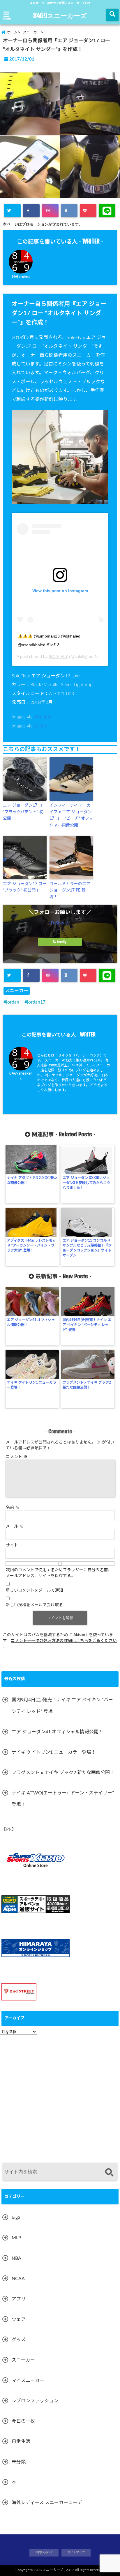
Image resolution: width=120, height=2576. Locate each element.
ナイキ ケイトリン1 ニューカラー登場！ (32, 1385)
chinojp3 (43, 717)
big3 (16, 2218)
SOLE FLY (58, 656)
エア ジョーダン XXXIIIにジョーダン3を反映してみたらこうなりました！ (86, 1183)
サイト (12, 1545)
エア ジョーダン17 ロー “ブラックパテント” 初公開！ (25, 812)
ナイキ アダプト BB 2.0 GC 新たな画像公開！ (32, 1180)
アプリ (19, 2299)
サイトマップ (76, 2552)
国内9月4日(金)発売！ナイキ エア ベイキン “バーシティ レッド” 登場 (87, 1325)
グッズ (19, 2340)
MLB (16, 2238)
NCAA (18, 2279)
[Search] (109, 2173)
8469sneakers (21, 277)
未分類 (19, 2462)
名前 (13, 1508)
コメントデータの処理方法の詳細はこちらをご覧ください (64, 1641)
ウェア (19, 2319)
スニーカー (17, 991)
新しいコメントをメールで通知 (34, 1590)
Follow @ (60, 923)
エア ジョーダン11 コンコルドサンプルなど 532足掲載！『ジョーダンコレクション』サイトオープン (87, 1248)
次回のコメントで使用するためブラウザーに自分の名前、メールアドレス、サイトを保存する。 (59, 1573)
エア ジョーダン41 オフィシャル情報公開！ (31, 1322)
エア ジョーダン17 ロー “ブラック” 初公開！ (25, 887)
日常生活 (21, 2442)
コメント (17, 1457)
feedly (62, 942)
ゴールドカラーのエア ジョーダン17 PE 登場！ (70, 891)
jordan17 (36, 1002)
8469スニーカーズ (60, 15)
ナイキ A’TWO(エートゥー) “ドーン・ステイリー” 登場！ (63, 1799)
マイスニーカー (28, 2380)
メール (15, 1526)
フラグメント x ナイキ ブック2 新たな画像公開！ (87, 1385)
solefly (40, 726)
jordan (13, 1002)
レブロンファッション (35, 2401)
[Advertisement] (60, 2096)
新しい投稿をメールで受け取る (34, 1605)
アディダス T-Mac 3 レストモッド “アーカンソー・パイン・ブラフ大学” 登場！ (31, 1245)
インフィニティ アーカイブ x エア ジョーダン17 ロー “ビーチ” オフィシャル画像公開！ (71, 815)
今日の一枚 (23, 2421)
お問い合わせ (44, 2552)
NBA (16, 2258)
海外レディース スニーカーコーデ (47, 2503)
